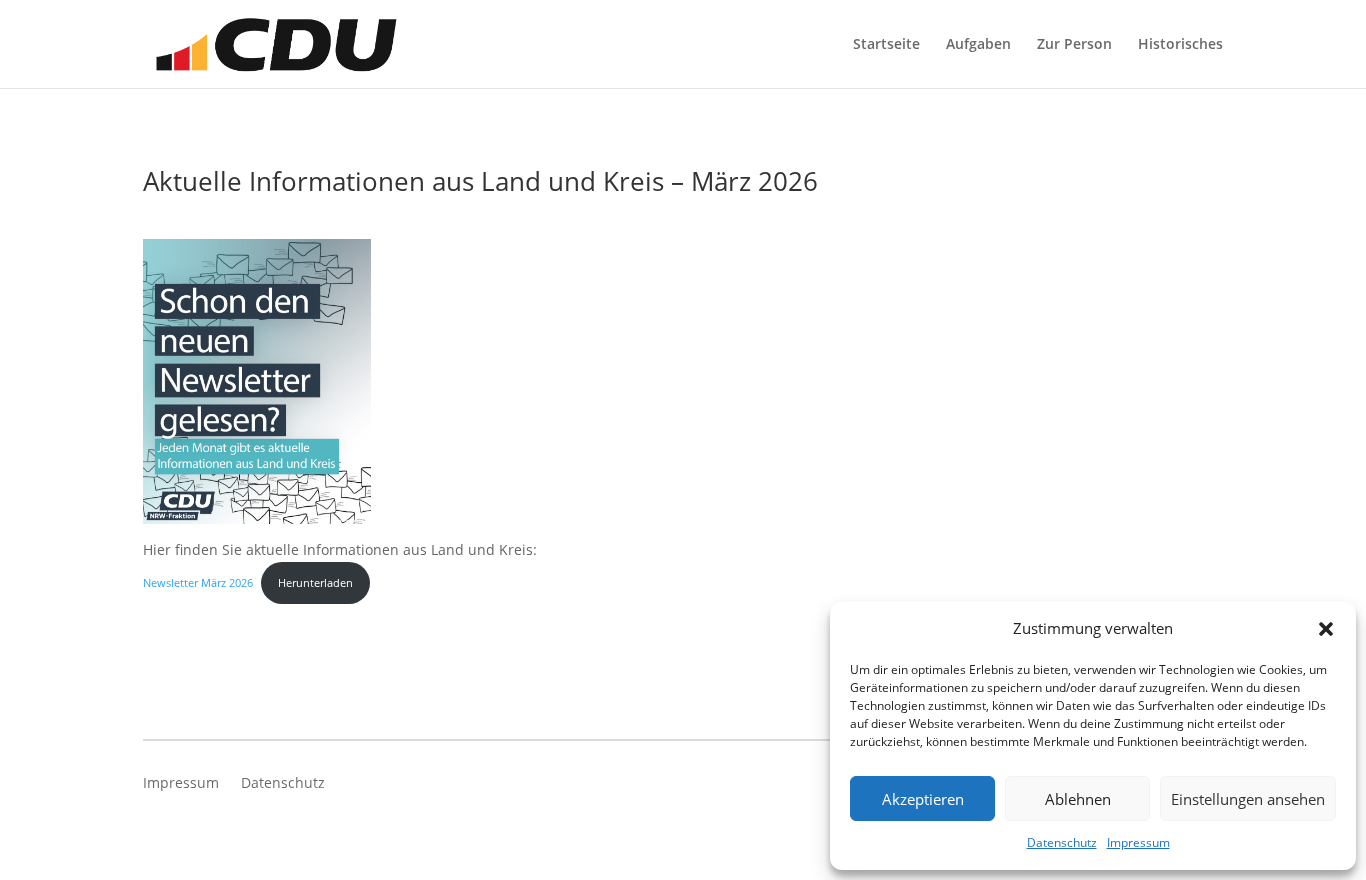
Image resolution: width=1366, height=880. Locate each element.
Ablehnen (1078, 799)
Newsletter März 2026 (198, 582)
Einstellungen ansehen (1248, 799)
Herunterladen (315, 582)
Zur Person (1074, 45)
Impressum (1138, 842)
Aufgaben (978, 45)
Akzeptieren (923, 799)
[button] (1326, 629)
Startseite (886, 45)
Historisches (1180, 45)
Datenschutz (1062, 842)
